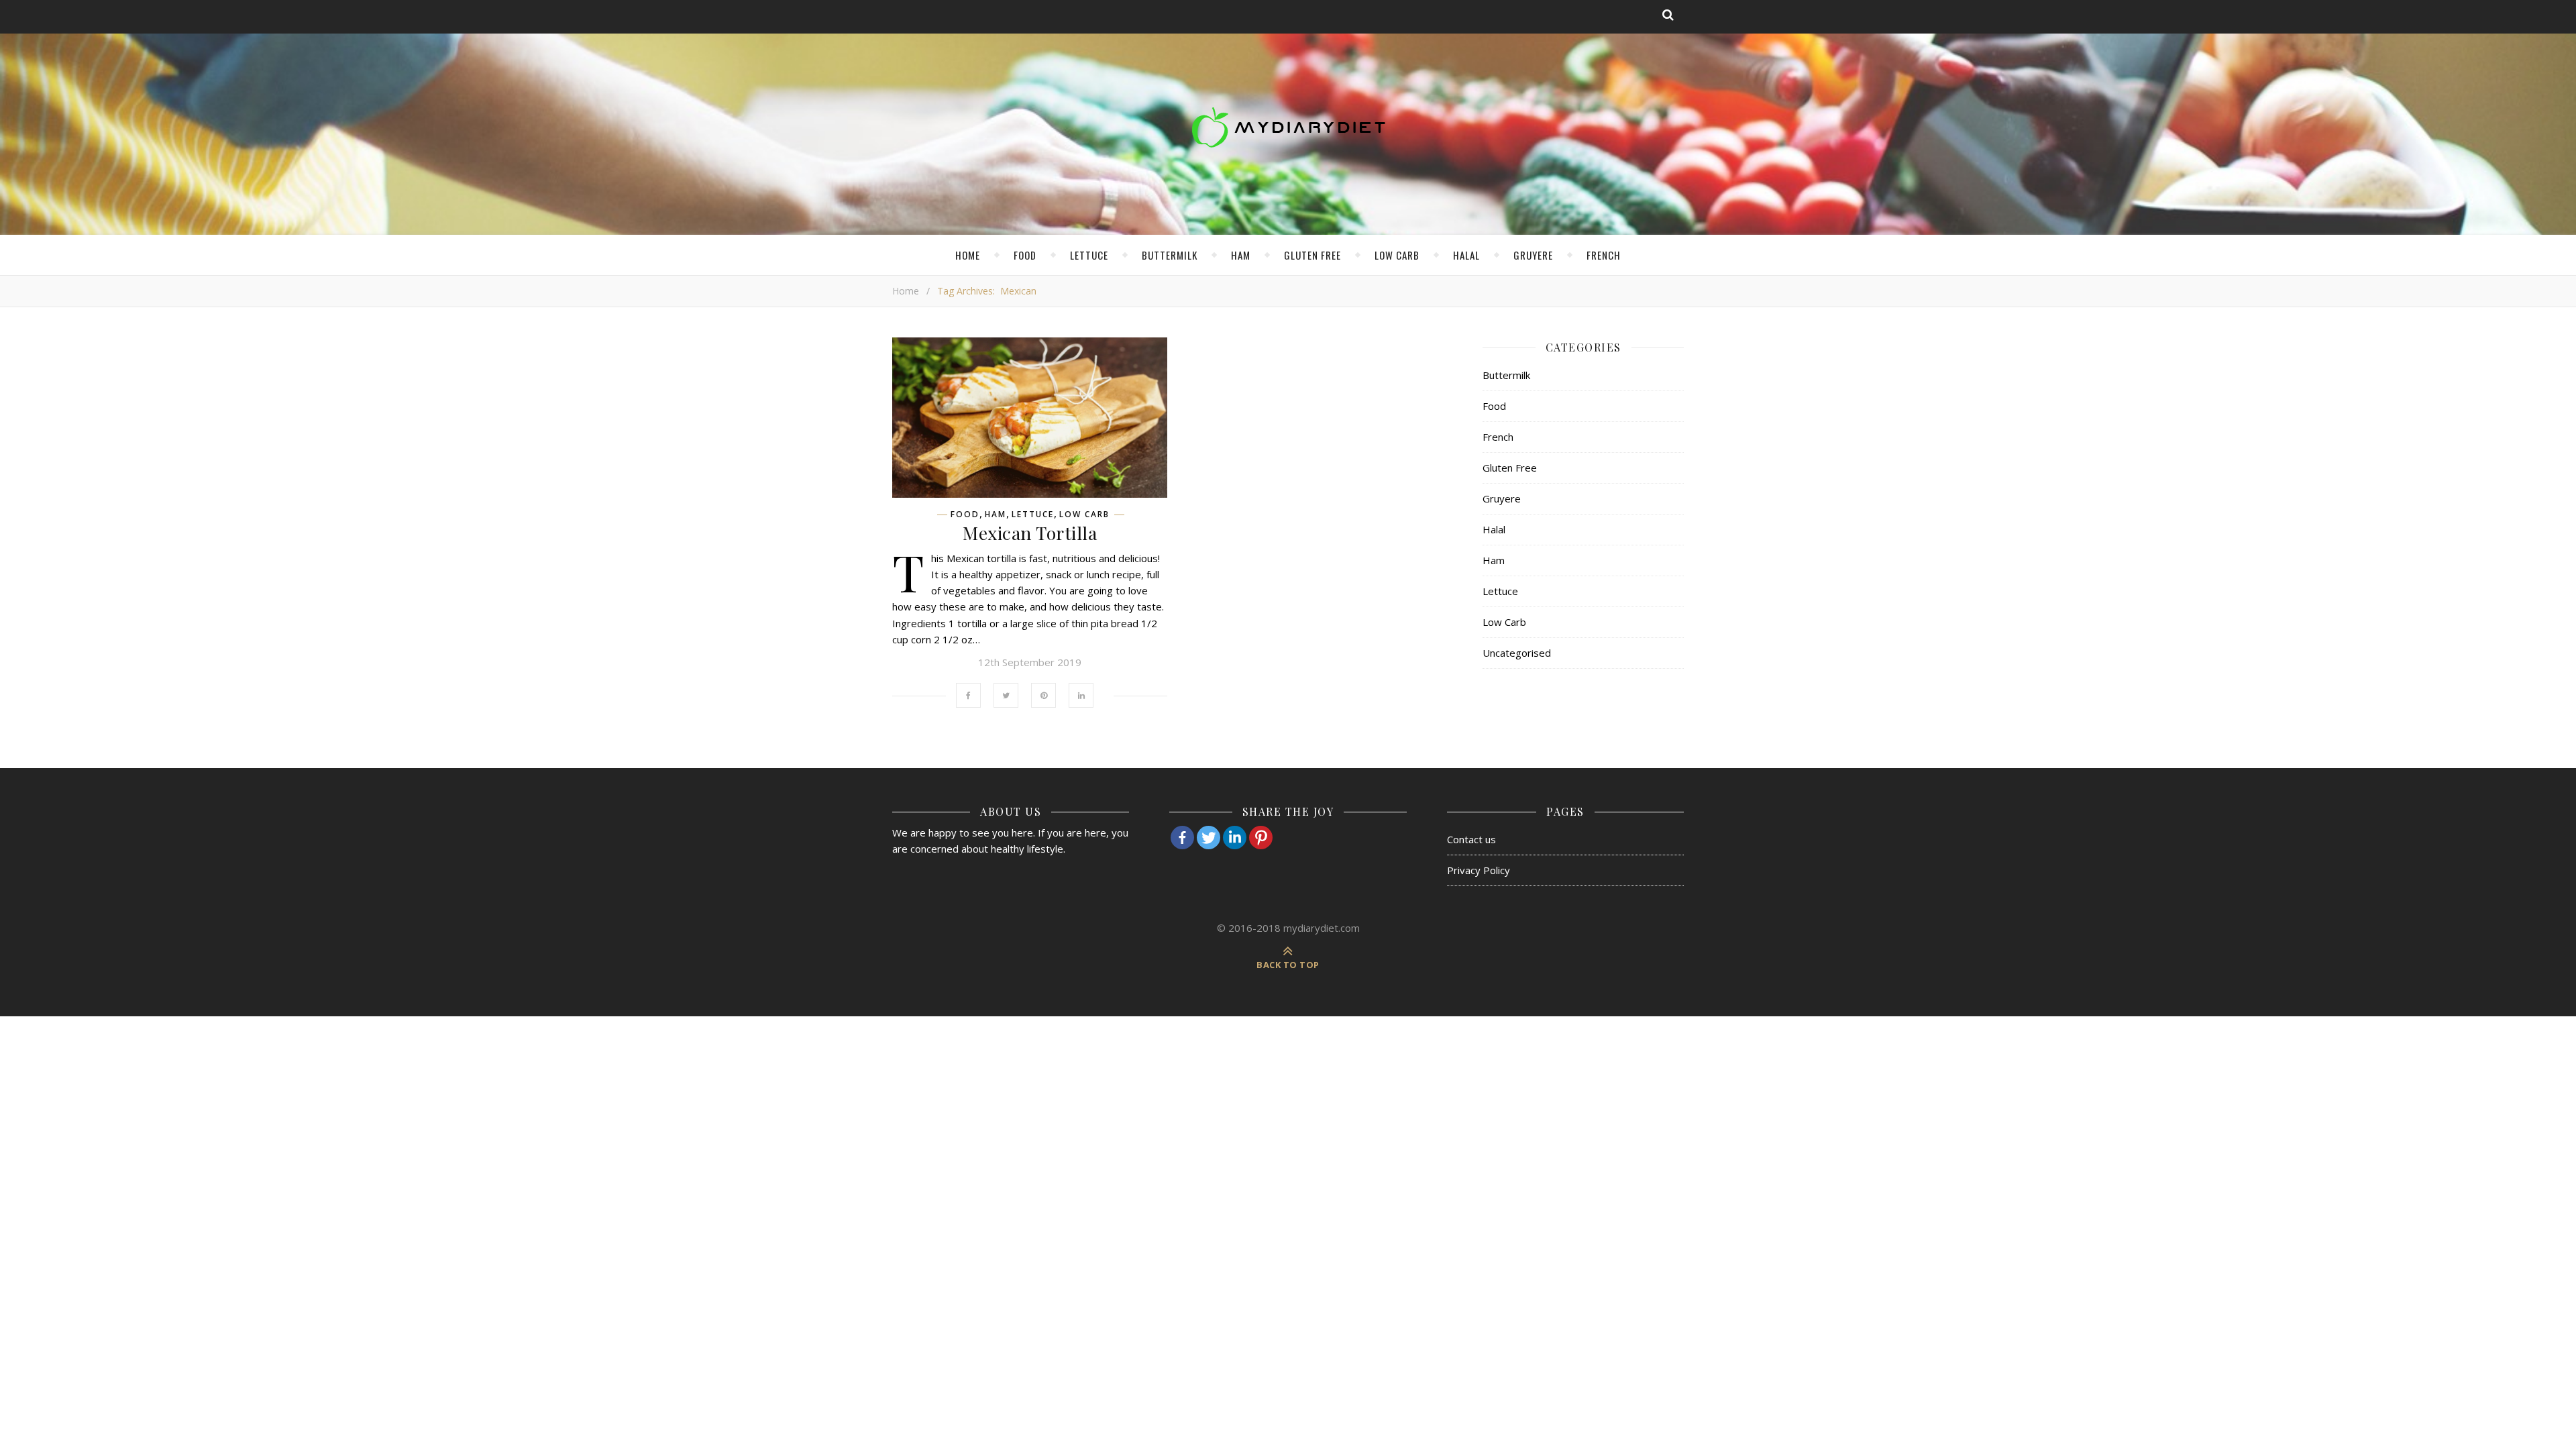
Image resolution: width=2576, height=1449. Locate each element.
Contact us (1471, 839)
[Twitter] (1209, 838)
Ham (1241, 255)
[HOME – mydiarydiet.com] (1288, 127)
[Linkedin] (1235, 838)
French (1604, 255)
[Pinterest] (1261, 838)
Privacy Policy (1479, 870)
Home (968, 255)
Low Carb (1397, 255)
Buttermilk (1170, 255)
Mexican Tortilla (1030, 533)
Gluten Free (1312, 255)
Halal (1466, 255)
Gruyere (1533, 255)
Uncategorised (1517, 653)
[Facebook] (1182, 838)
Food (1025, 255)
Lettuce (1089, 255)
